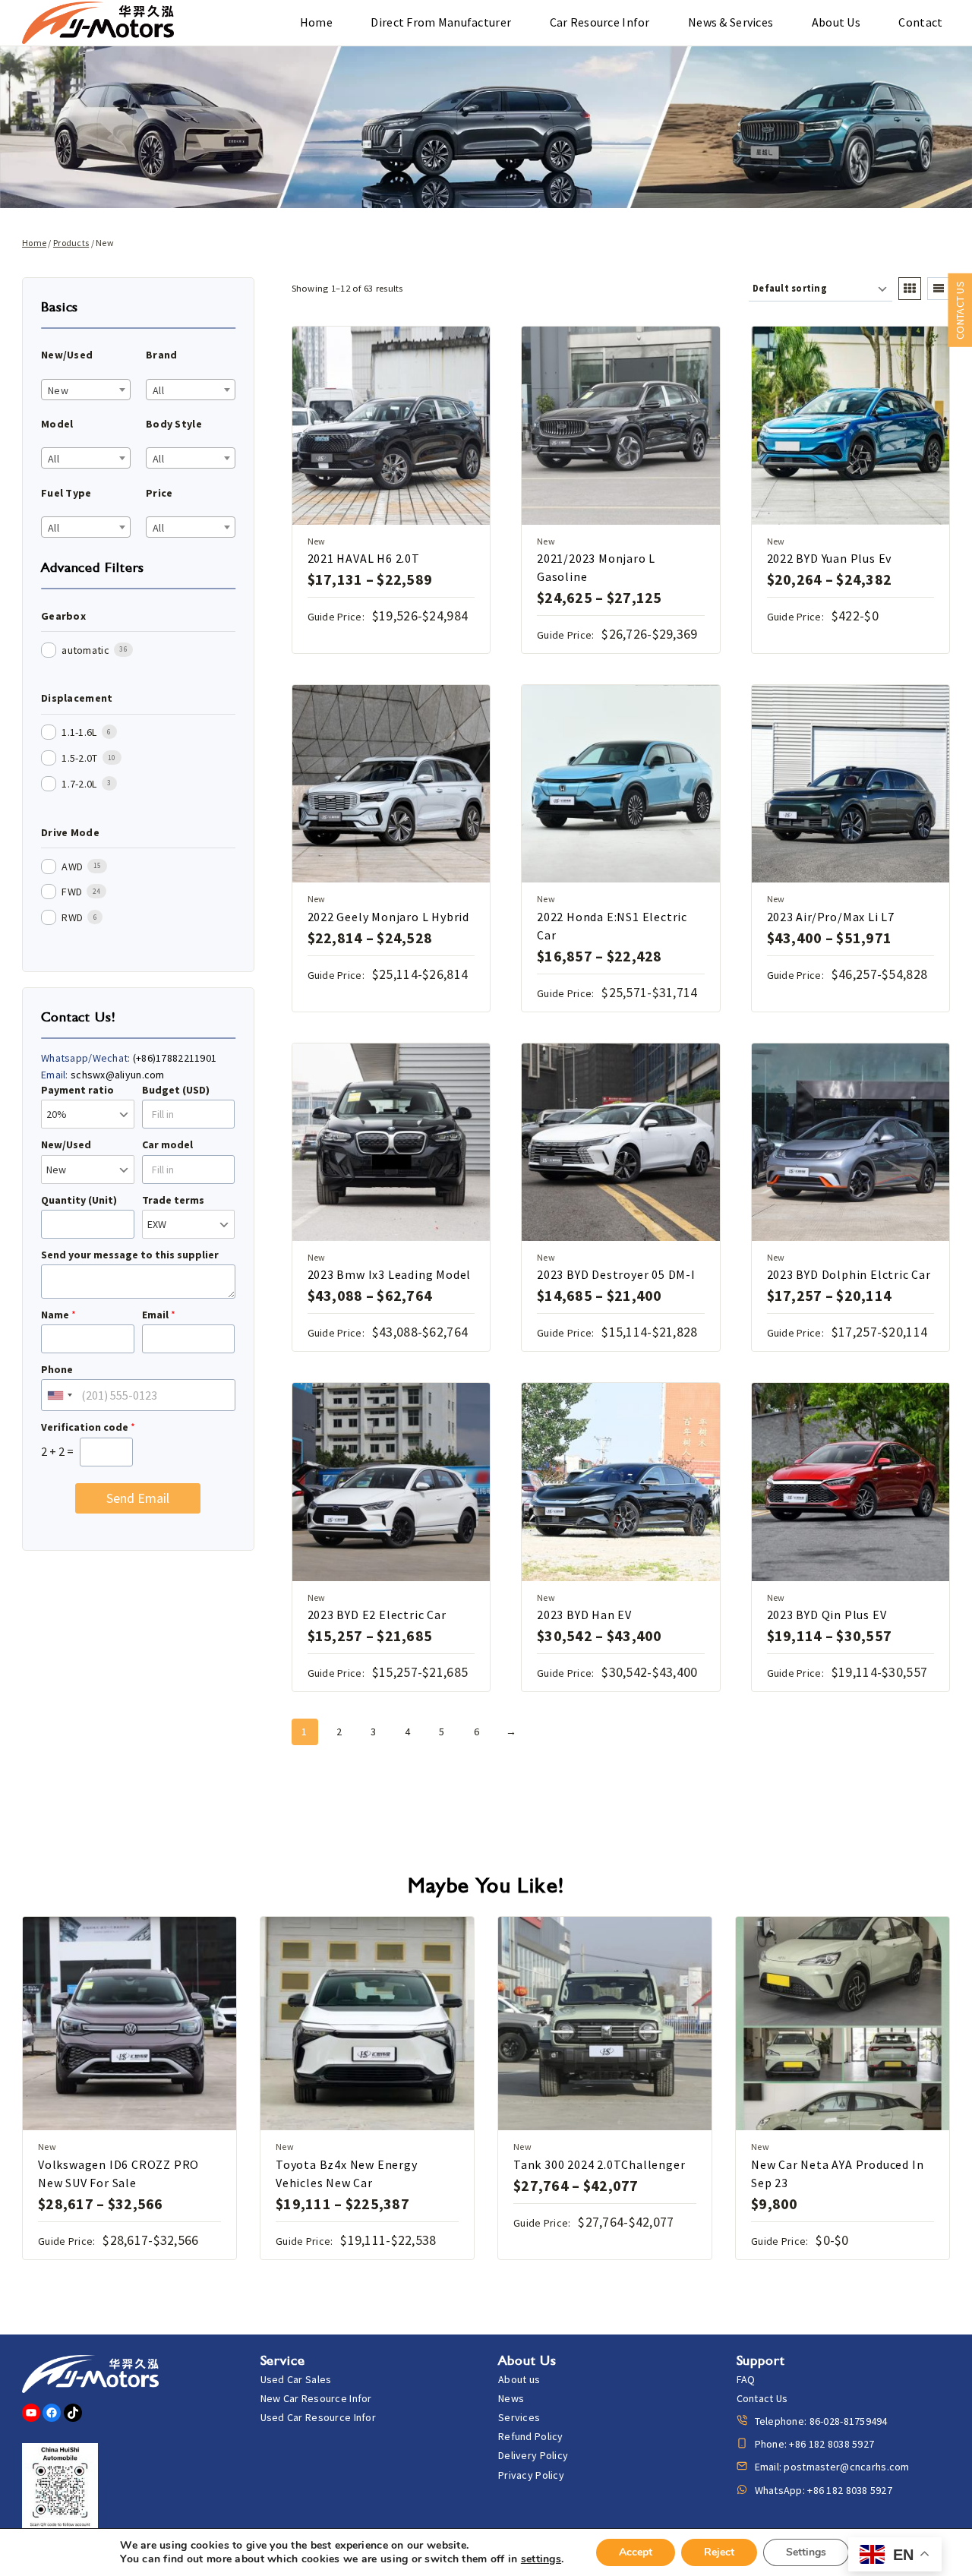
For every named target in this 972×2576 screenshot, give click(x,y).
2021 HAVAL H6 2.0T (364, 558)
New (317, 541)
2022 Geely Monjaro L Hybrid (389, 917)
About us (836, 22)
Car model (167, 1144)
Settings (806, 2552)
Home (316, 22)
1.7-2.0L (79, 784)
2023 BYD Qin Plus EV (827, 1615)
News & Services (731, 22)
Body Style (174, 424)
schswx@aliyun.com (118, 1075)
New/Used (67, 355)
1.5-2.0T (79, 758)
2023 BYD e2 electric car (377, 1615)
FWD (72, 892)
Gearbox (63, 616)
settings (541, 2559)
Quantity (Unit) (79, 1200)
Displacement (77, 698)
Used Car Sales (296, 2379)
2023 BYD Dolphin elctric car (849, 1274)
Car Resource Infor (600, 22)
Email (159, 1315)
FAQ (746, 2379)
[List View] (939, 289)
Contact (920, 22)
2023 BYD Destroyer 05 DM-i (616, 1274)
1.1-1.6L (79, 732)
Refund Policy (531, 2436)
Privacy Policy (531, 2475)
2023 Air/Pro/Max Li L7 (831, 917)
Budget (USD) (176, 1090)
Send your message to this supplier (130, 1255)
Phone (57, 1369)
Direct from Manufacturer (441, 22)
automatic (85, 650)
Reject (719, 2552)
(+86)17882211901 (175, 1058)
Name (58, 1315)
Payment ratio (77, 1090)
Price (159, 493)
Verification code (88, 1427)
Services (519, 2417)
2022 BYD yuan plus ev (830, 558)
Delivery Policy (533, 2455)
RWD (72, 917)
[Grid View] (910, 289)
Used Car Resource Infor (318, 2417)
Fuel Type (66, 493)
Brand (161, 355)
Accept (636, 2552)
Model (57, 424)
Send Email (138, 1498)
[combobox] (86, 390)
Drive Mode (70, 832)
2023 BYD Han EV (584, 1615)
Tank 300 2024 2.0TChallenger (599, 2164)
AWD (72, 867)
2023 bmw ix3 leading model (390, 1274)
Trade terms (173, 1200)
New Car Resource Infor (316, 2398)
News (511, 2398)
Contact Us (762, 2398)
